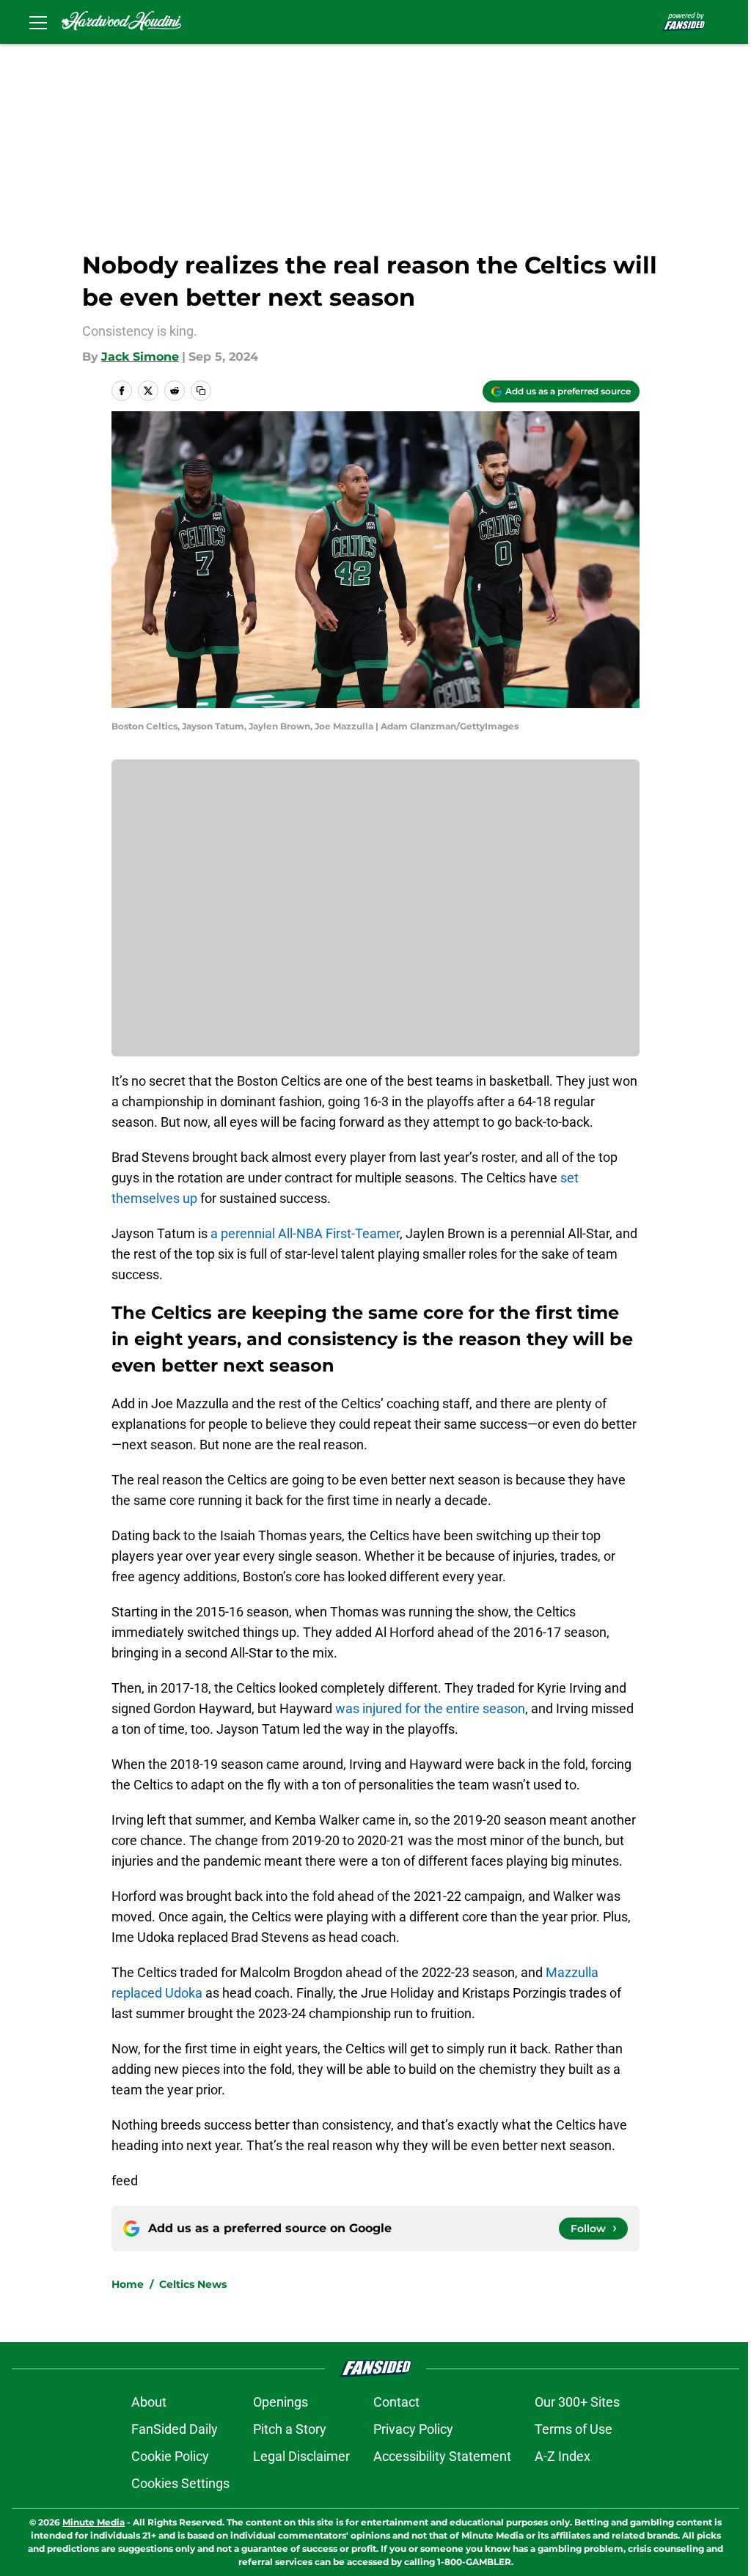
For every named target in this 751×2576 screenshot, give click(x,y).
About (149, 2402)
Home (128, 2284)
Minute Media (94, 2522)
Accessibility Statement (442, 2456)
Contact (396, 2402)
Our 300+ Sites (577, 2402)
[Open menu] (38, 22)
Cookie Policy (170, 2456)
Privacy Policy (413, 2429)
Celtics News (193, 2284)
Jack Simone (140, 357)
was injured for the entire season (430, 1708)
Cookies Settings (180, 2483)
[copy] (201, 391)
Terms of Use (574, 2429)
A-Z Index (563, 2456)
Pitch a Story (290, 2429)
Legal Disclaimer (301, 2456)
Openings (281, 2402)
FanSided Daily (175, 2429)
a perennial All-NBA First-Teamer (305, 1233)
